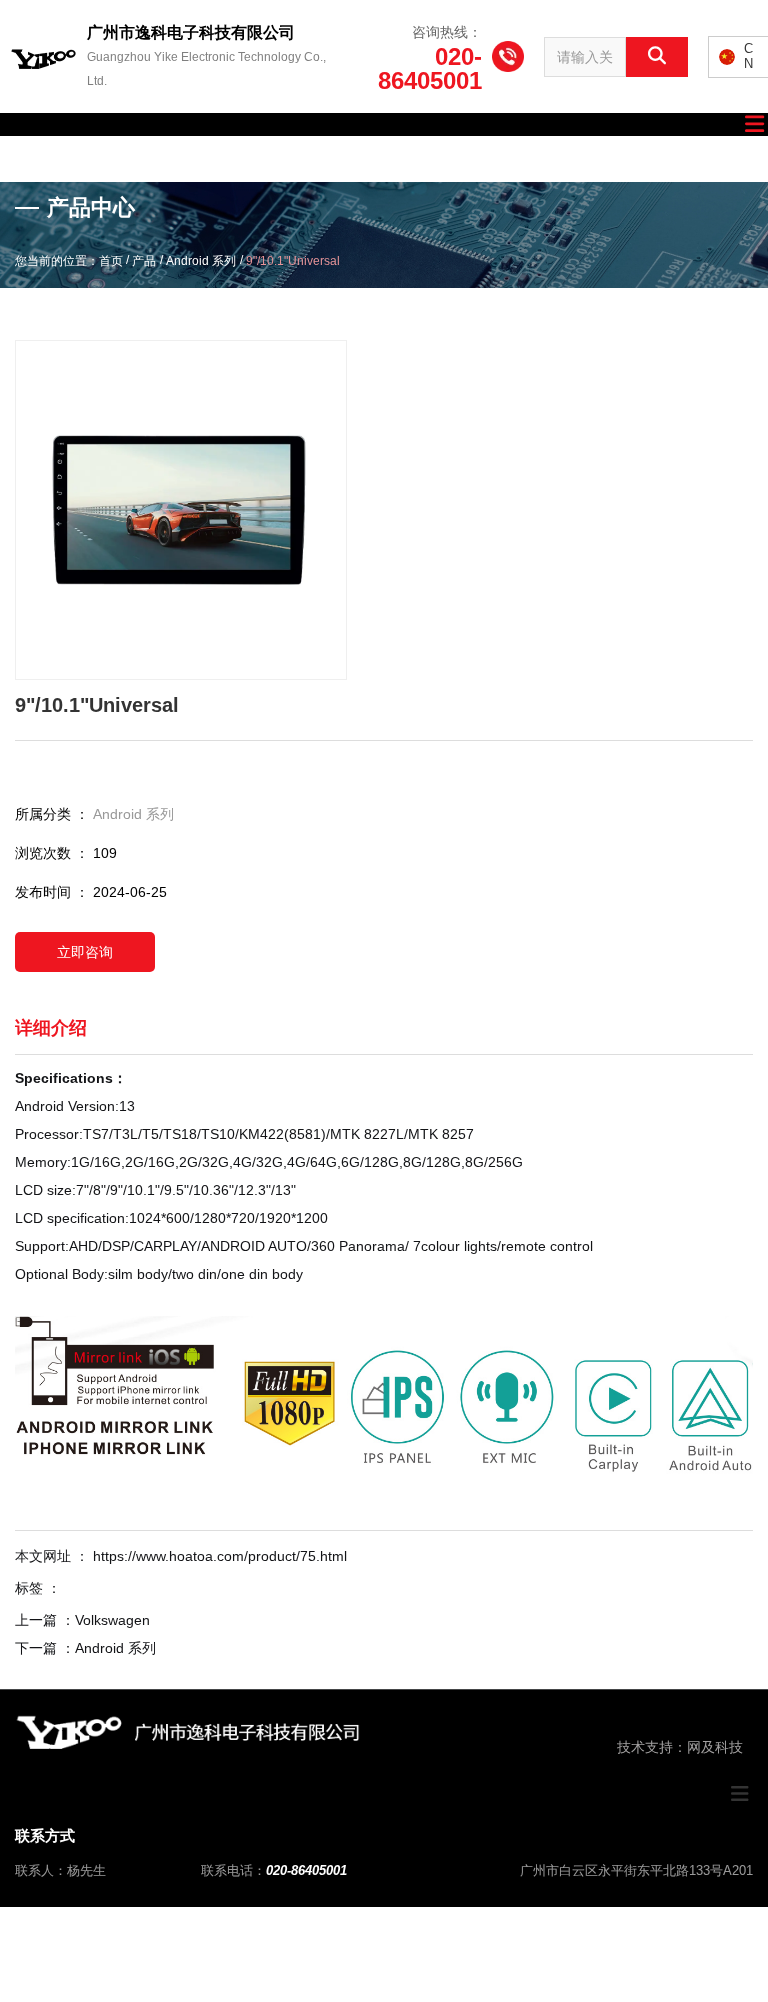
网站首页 (35, 158)
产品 (144, 262)
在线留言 (583, 158)
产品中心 (254, 158)
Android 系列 (201, 262)
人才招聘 (474, 158)
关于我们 (145, 158)
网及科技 (715, 1747)
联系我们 (693, 158)
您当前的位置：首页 (70, 262)
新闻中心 (364, 158)
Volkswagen (112, 1620)
